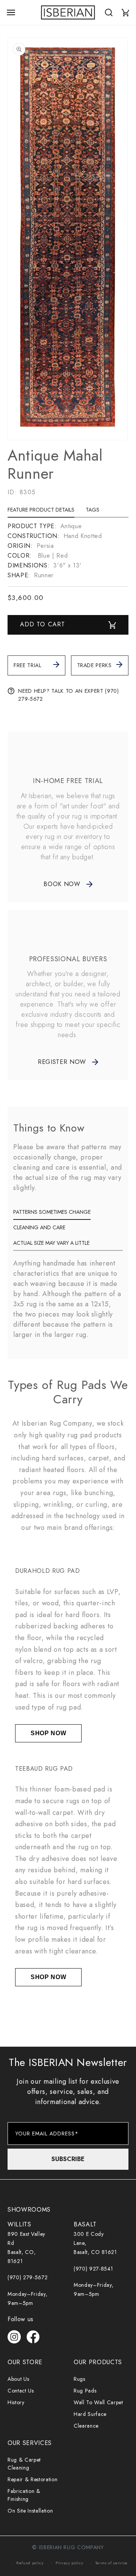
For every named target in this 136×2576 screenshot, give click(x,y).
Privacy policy (69, 2563)
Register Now (62, 1062)
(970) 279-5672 (28, 2277)
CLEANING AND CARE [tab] (39, 1227)
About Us (18, 2379)
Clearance (86, 2426)
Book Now (62, 884)
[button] (11, 12)
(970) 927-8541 (93, 2269)
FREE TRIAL (28, 665)
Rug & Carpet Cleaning (24, 2464)
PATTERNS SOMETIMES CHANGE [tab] (52, 1212)
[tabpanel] (68, 551)
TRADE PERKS (94, 665)
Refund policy (30, 2563)
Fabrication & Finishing (24, 2495)
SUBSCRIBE (68, 2159)
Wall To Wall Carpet (98, 2402)
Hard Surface (90, 2414)
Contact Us (21, 2391)
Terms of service (112, 2563)
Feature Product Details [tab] (41, 510)
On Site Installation (30, 2511)
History (16, 2402)
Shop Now (48, 1733)
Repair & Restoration (32, 2479)
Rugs (80, 2379)
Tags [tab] (93, 510)
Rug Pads (85, 2391)
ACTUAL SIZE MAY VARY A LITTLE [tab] (51, 1243)
